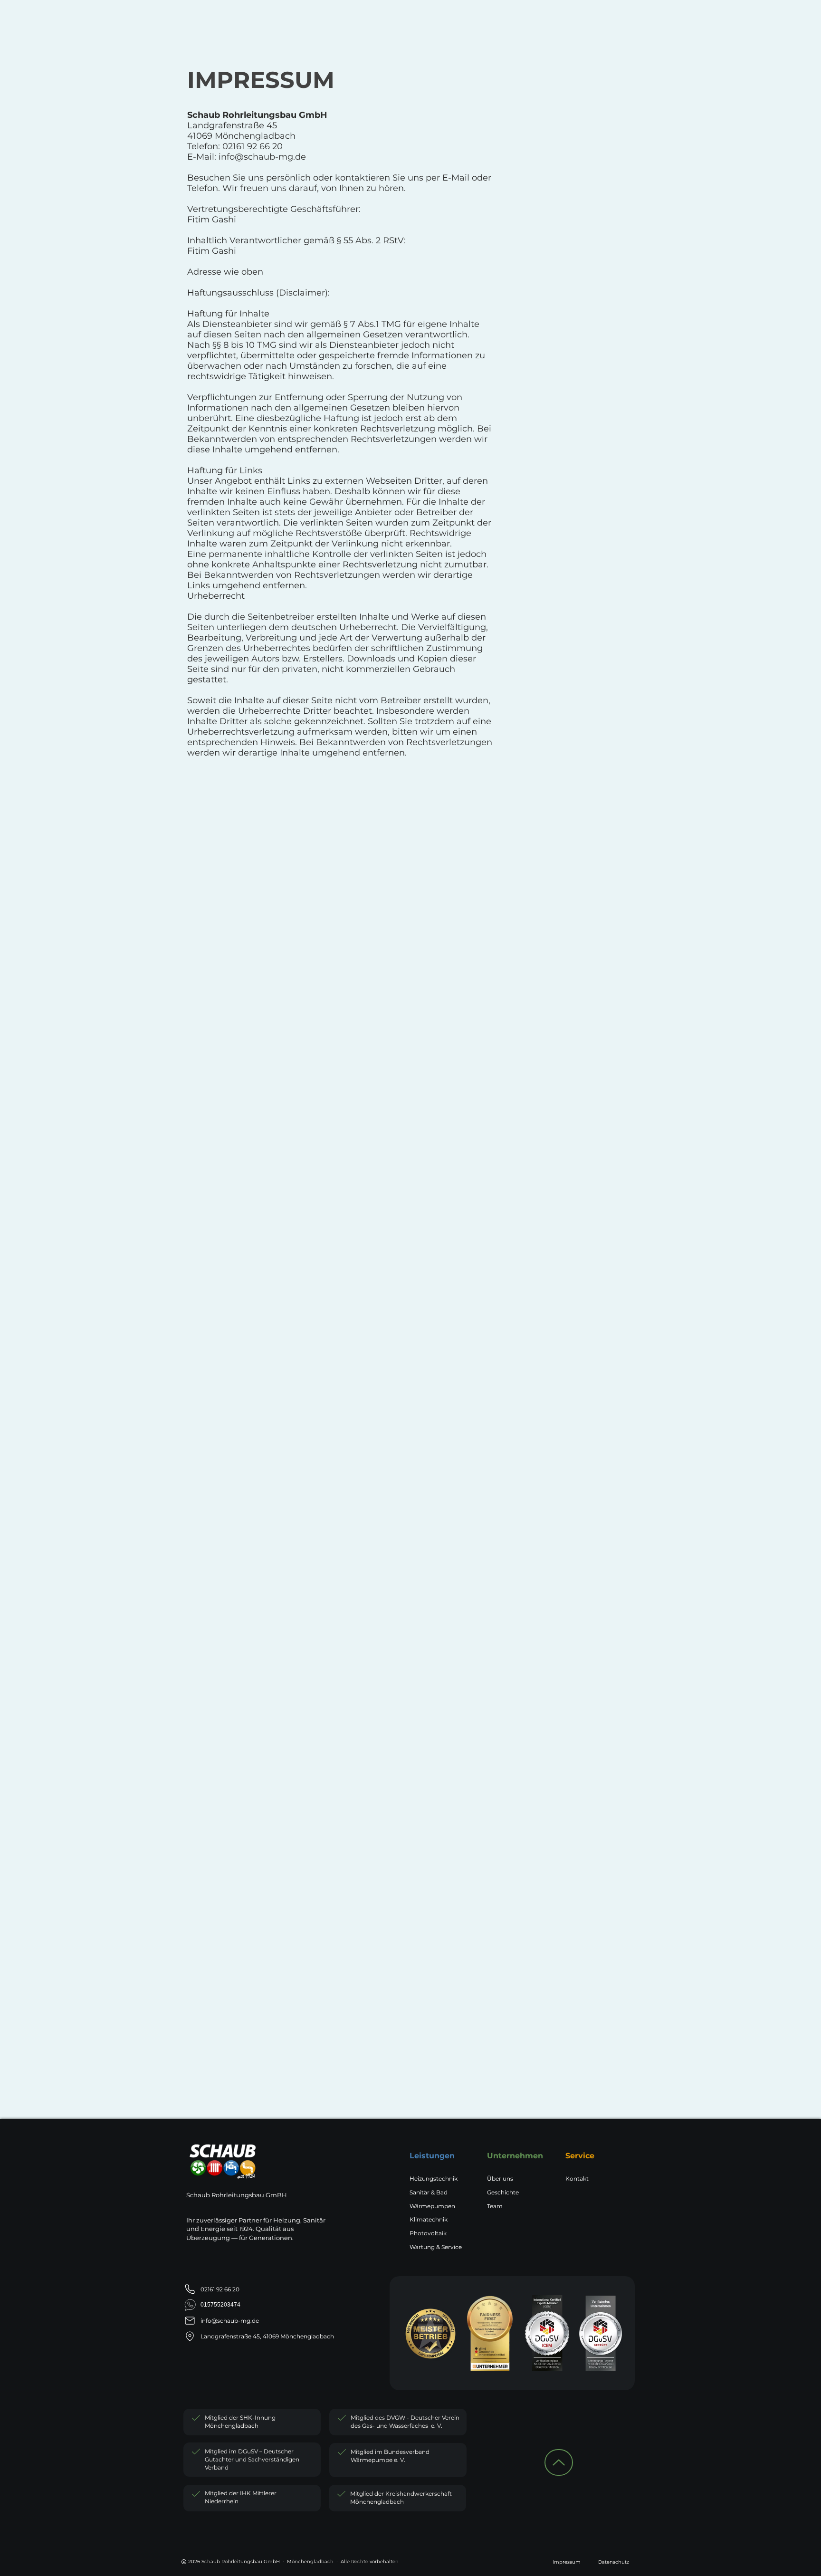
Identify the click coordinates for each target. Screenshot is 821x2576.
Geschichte (503, 2192)
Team (495, 2206)
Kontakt (577, 2179)
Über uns (500, 2179)
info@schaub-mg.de (262, 157)
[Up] (559, 2462)
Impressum (567, 2562)
